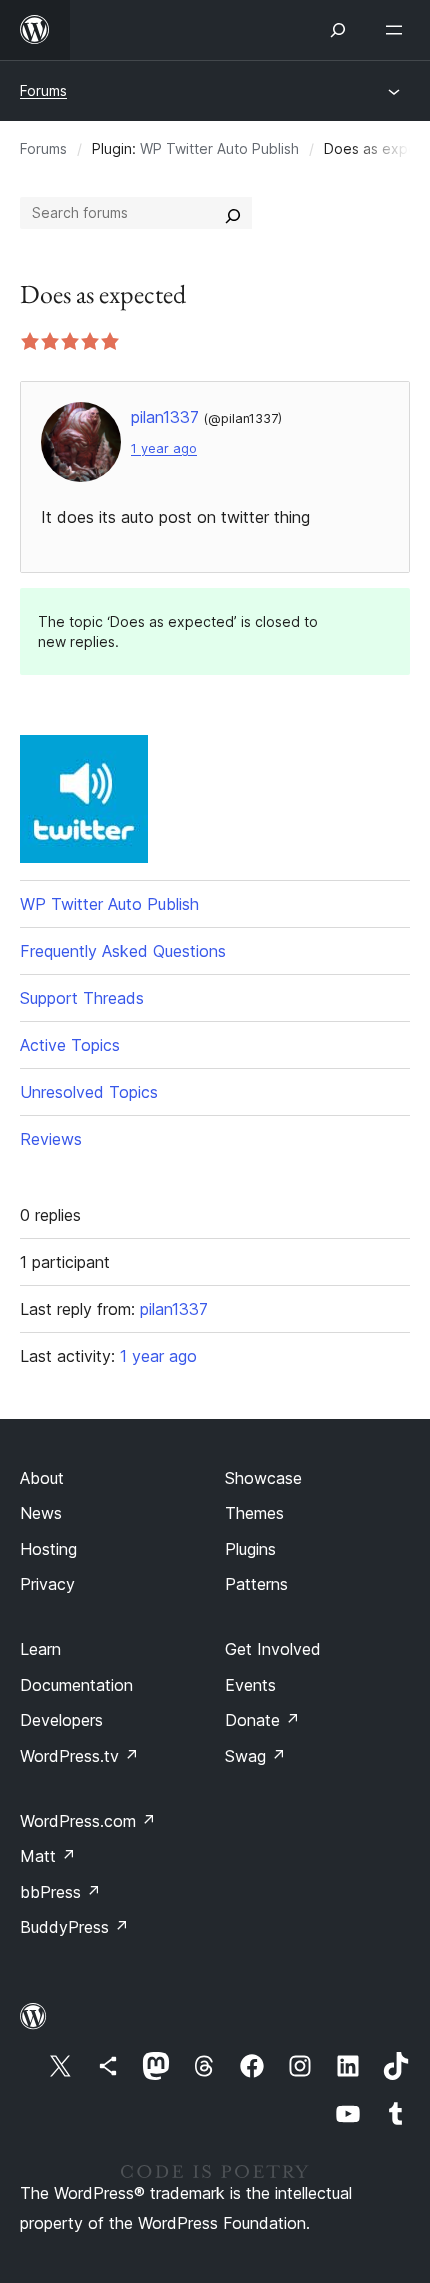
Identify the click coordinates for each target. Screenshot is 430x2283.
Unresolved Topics (89, 1092)
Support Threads (82, 998)
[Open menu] (398, 30)
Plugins (250, 1549)
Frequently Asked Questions (123, 951)
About (42, 1478)
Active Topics (70, 1045)
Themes (254, 1513)
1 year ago (164, 448)
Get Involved (273, 1649)
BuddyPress (74, 1927)
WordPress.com (88, 1821)
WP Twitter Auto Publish (219, 148)
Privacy (47, 1584)
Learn (40, 1649)
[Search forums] (233, 213)
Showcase (263, 1478)
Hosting (48, 1549)
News (41, 1513)
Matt (48, 1856)
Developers (61, 1720)
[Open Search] (338, 30)
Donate (262, 1720)
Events (250, 1685)
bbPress (60, 1892)
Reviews (51, 1139)
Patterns (256, 1584)
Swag (255, 1756)
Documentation (76, 1685)
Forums (43, 90)
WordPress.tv (79, 1756)
